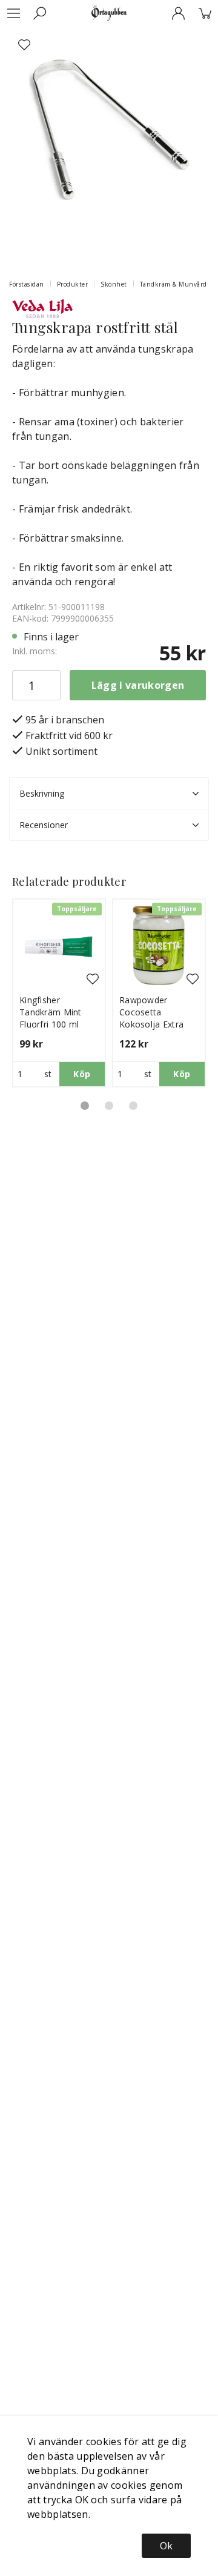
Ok (166, 2546)
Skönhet (114, 284)
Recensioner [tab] (44, 825)
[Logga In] (178, 13)
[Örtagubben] (109, 13)
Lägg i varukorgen (138, 685)
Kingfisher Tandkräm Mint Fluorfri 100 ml (51, 1012)
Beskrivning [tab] (42, 793)
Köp (82, 1074)
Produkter (73, 284)
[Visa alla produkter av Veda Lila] (42, 308)
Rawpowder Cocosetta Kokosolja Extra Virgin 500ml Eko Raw (153, 1024)
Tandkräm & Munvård (173, 284)
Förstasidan (27, 284)
